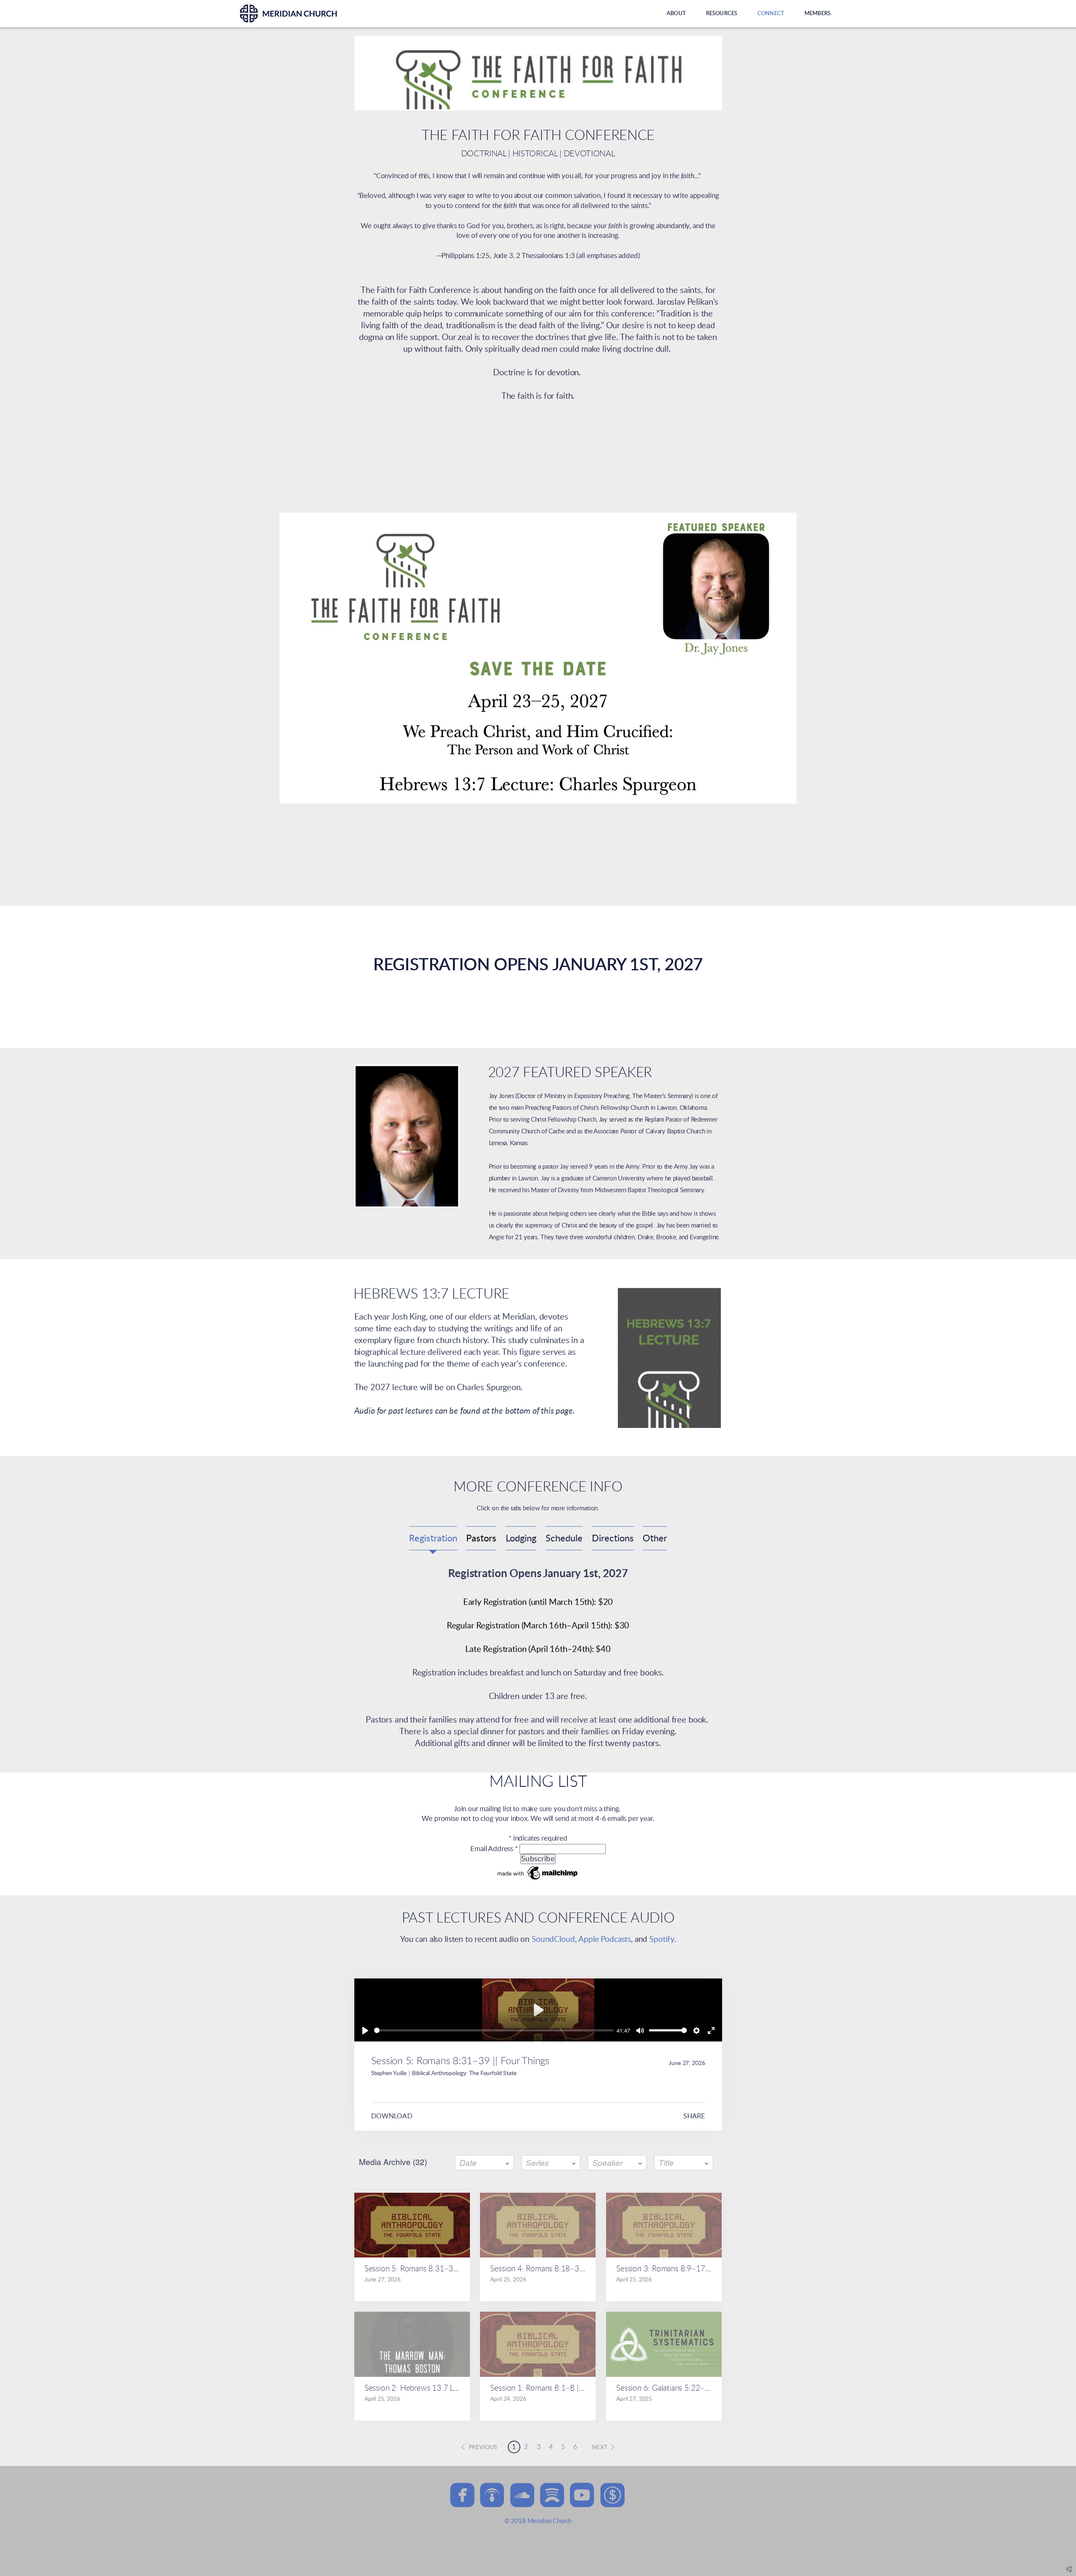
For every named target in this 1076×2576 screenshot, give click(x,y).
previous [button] (483, 2447)
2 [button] (526, 2447)
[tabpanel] (538, 1658)
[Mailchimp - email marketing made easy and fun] (538, 1880)
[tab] (433, 1538)
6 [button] (575, 2447)
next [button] (600, 2447)
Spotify (662, 1940)
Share (694, 2116)
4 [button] (551, 2447)
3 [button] (539, 2447)
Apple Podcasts (605, 1940)
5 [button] (563, 2447)
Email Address (494, 1849)
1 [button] (514, 2447)
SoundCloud (553, 1940)
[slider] (494, 2030)
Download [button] (392, 2116)
